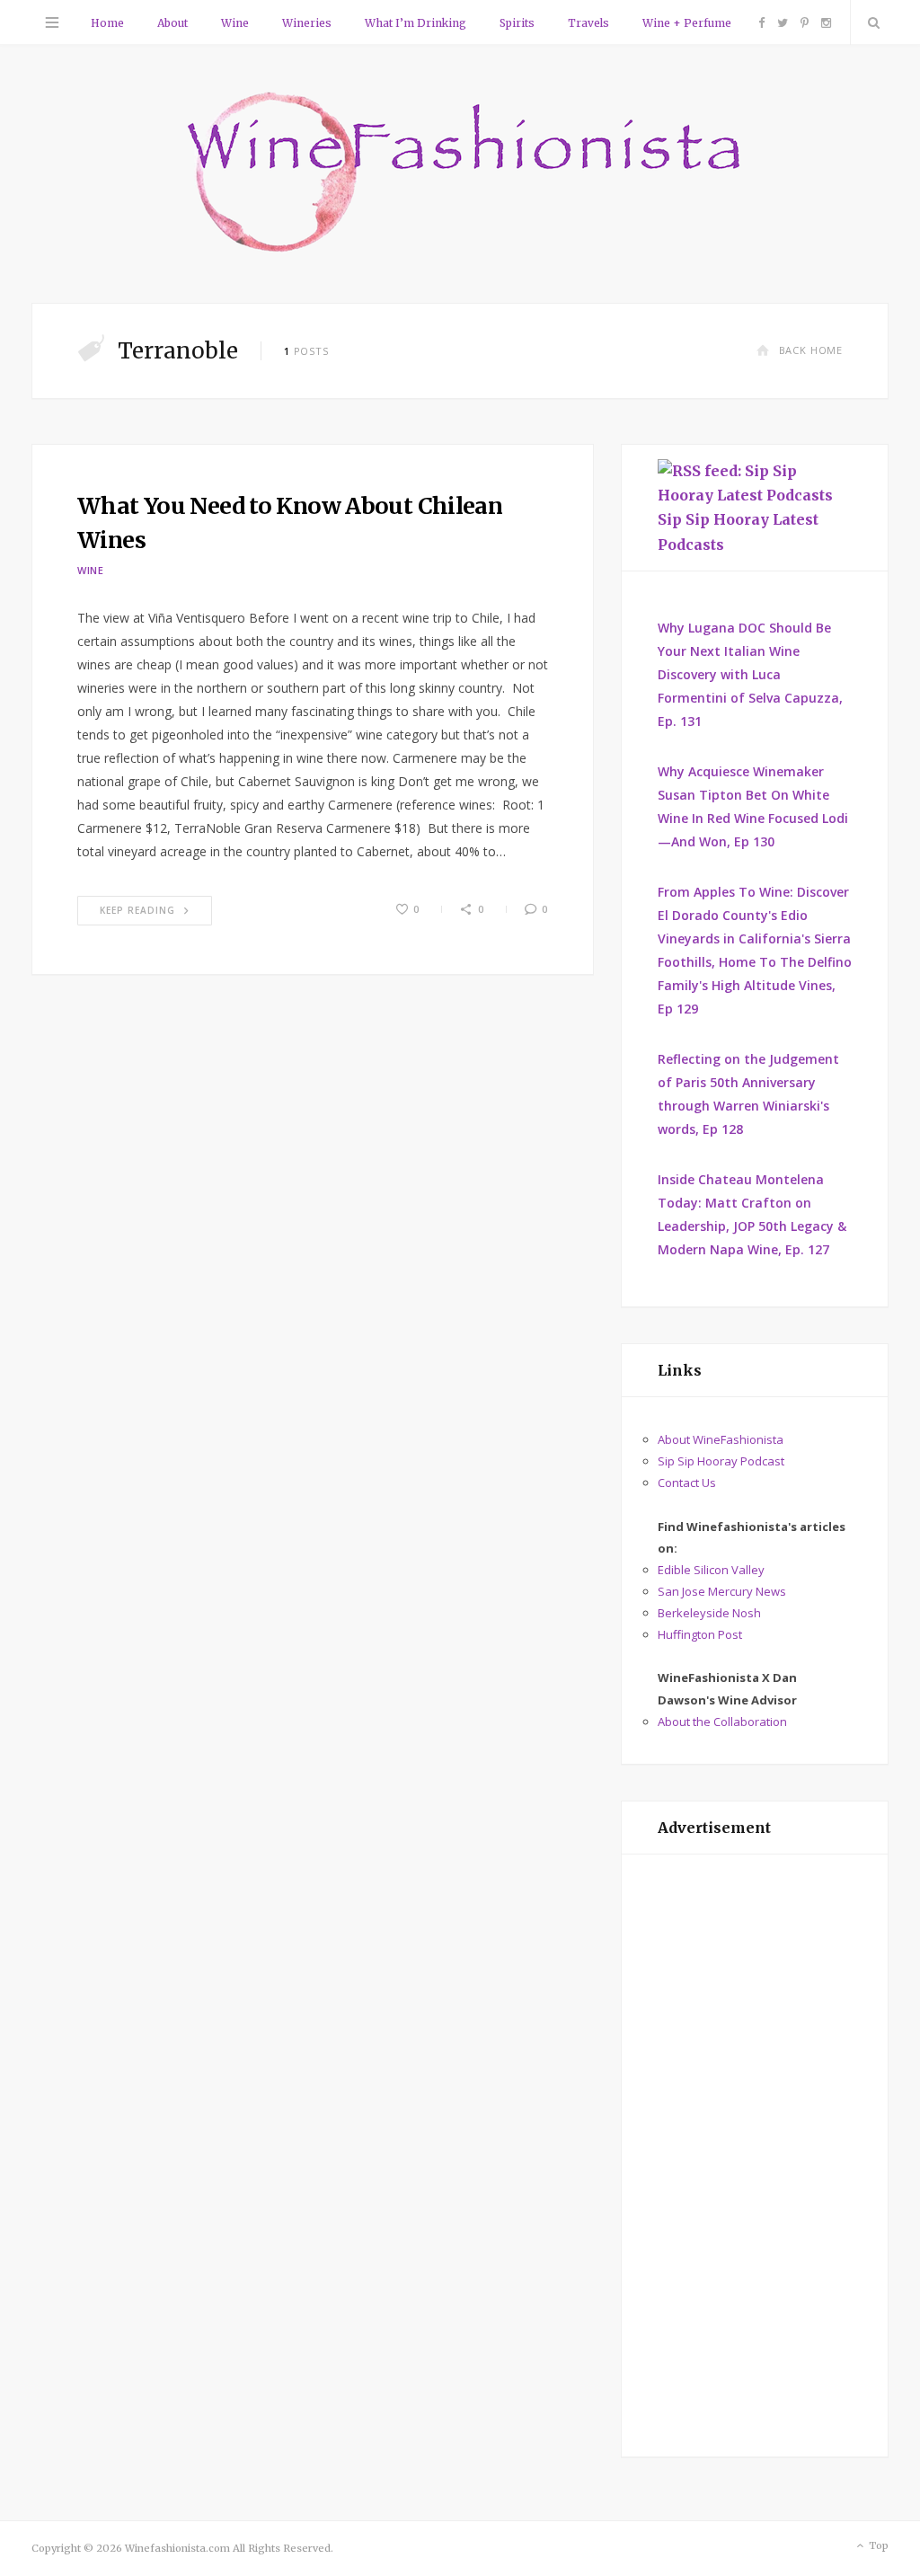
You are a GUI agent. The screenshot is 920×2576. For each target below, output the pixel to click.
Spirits (517, 23)
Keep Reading (137, 910)
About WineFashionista (721, 1439)
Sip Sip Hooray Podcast (721, 1461)
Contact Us (687, 1483)
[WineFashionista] (460, 174)
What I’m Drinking (416, 23)
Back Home (811, 350)
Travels (588, 23)
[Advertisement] (755, 2156)
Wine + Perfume (687, 23)
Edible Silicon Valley (711, 1570)
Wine (235, 23)
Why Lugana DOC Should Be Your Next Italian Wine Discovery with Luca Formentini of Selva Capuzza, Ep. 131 (750, 674)
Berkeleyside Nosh (709, 1613)
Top (877, 2545)
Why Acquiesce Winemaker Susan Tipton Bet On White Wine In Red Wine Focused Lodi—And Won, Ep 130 (753, 806)
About (172, 23)
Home (107, 23)
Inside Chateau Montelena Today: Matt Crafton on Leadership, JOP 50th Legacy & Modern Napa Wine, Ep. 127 (752, 1214)
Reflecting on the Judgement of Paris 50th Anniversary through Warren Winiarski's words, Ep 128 (748, 1094)
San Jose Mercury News (722, 1591)
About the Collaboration (722, 1722)
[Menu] (52, 22)
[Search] (870, 22)
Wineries (307, 23)
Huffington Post (700, 1634)
